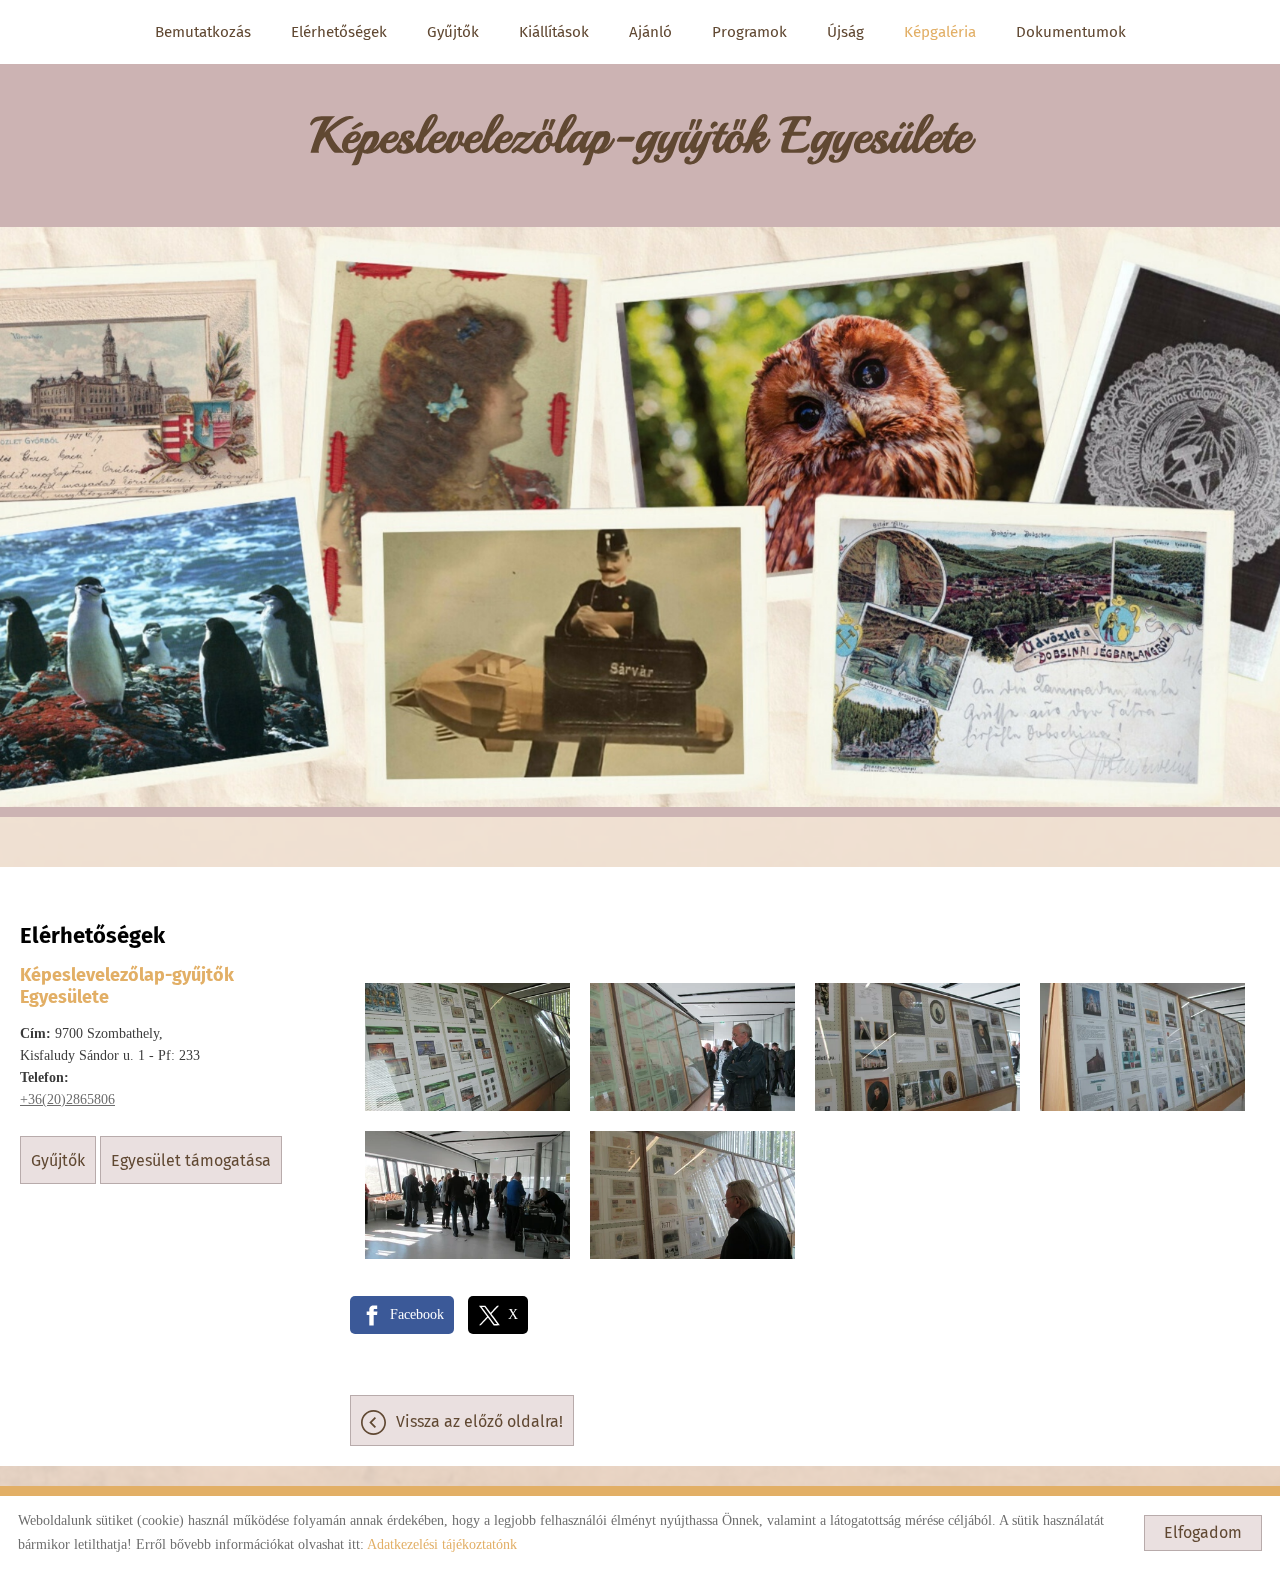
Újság (845, 32)
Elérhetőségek (339, 32)
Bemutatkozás (203, 32)
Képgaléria (940, 32)
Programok (749, 32)
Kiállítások (554, 32)
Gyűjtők (453, 32)
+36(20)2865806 (67, 1099)
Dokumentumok (1071, 32)
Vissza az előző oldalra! (479, 1421)
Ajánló (650, 32)
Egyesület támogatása (191, 1160)
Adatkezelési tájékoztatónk (442, 1544)
